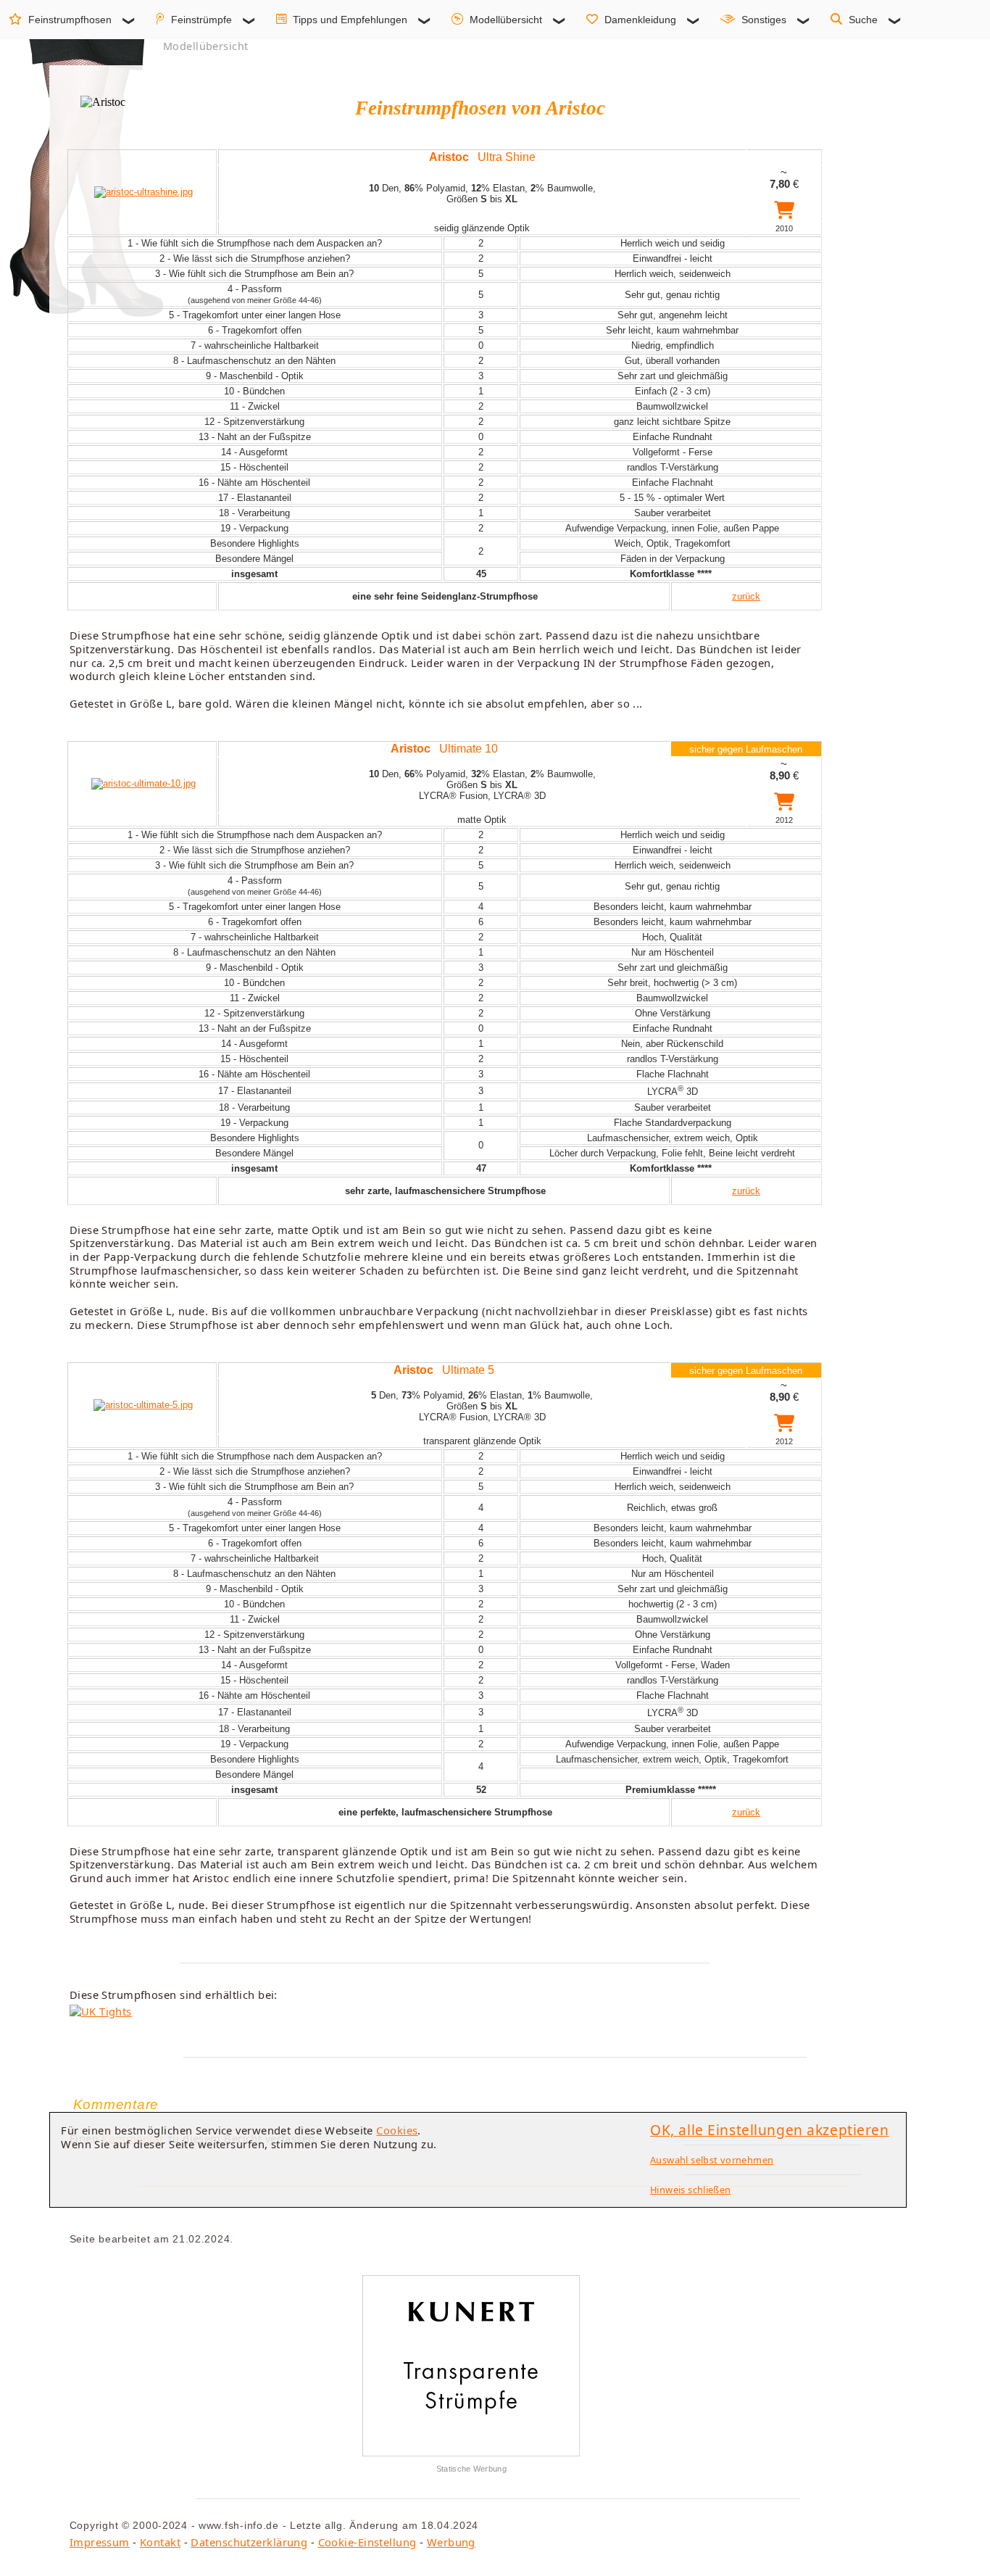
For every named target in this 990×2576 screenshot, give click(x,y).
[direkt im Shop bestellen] (784, 213)
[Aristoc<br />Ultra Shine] (143, 192)
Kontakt (160, 2542)
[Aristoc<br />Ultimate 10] (143, 783)
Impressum (100, 2542)
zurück (746, 596)
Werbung (451, 2542)
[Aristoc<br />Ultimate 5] (143, 1405)
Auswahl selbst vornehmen (712, 2160)
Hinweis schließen (691, 2190)
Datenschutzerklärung (249, 2542)
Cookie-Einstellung (367, 2542)
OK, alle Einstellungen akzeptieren (770, 2130)
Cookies (397, 2130)
